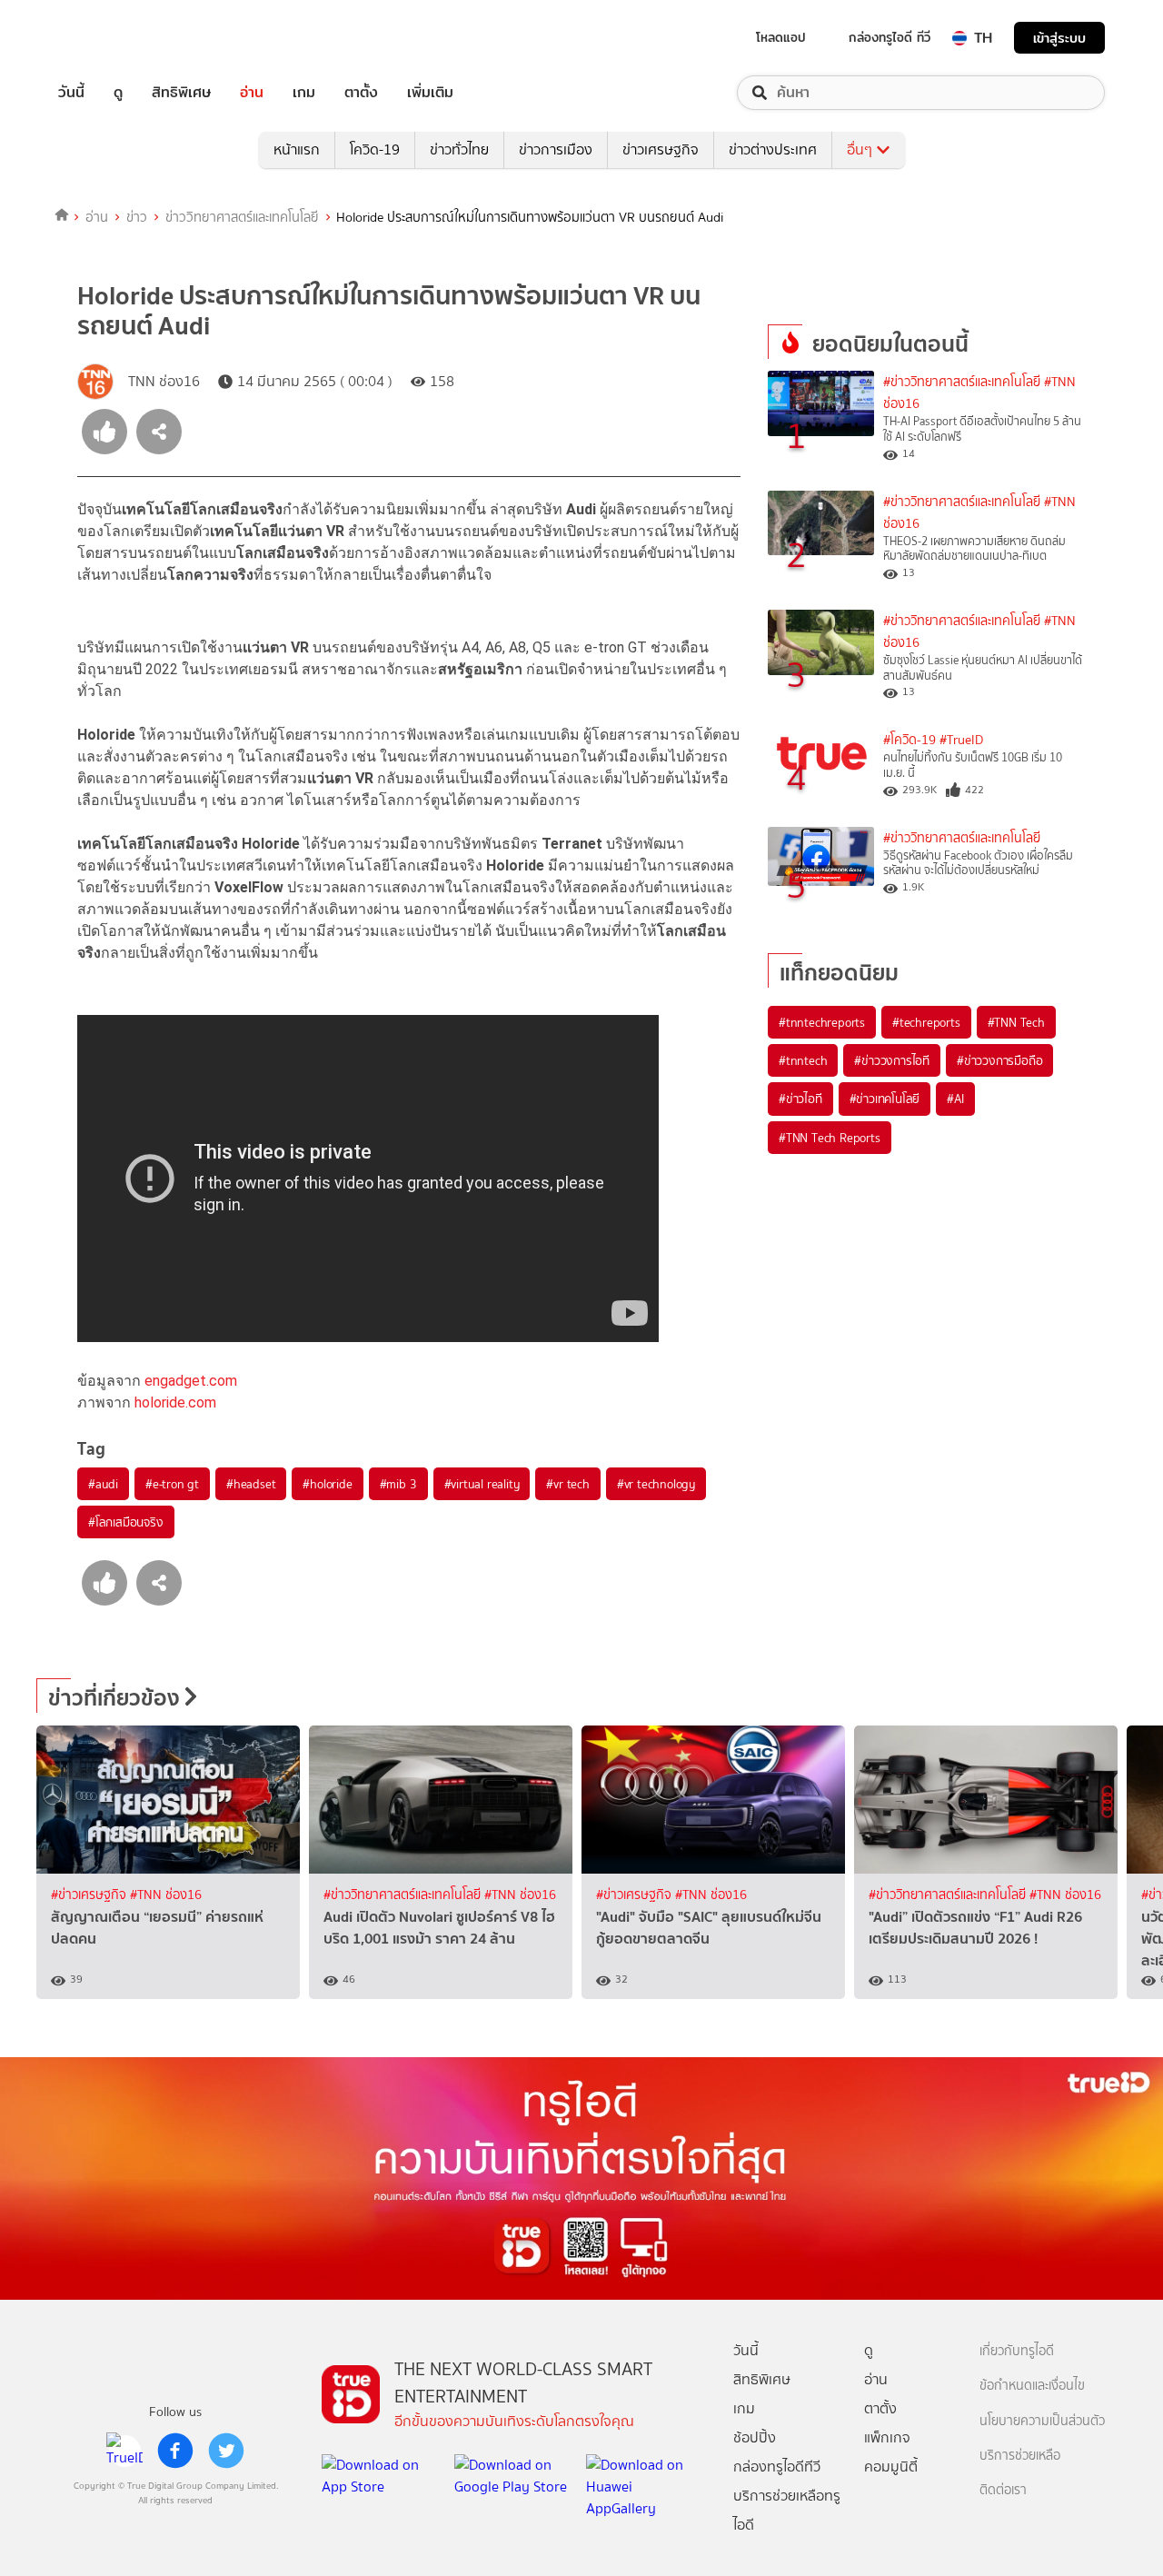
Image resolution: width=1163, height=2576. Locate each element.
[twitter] (226, 2451)
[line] (124, 2451)
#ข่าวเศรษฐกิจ (90, 1895)
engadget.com (191, 1381)
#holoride (327, 1484)
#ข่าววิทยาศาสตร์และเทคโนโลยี (962, 382)
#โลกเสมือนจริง (126, 1522)
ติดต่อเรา (1003, 2490)
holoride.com (175, 1402)
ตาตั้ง (361, 93)
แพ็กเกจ (887, 2437)
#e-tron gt (172, 1484)
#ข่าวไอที (800, 1099)
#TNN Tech (1016, 1022)
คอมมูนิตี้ (891, 2467)
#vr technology (656, 1484)
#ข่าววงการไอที (892, 1060)
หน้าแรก (297, 149)
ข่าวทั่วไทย (459, 149)
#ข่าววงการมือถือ (999, 1060)
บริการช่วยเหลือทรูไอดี (787, 2510)
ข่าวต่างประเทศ (773, 149)
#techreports (926, 1022)
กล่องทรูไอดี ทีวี (890, 37)
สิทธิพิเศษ (181, 93)
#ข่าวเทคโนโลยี (885, 1099)
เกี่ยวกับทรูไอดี (1017, 2351)
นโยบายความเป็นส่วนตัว (1042, 2421)
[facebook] (175, 2451)
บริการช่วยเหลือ (1020, 2456)
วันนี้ (71, 93)
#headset (251, 1484)
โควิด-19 (375, 149)
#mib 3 (398, 1484)
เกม (304, 93)
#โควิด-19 (910, 740)
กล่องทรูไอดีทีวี (777, 2467)
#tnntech (803, 1060)
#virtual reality (482, 1484)
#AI (955, 1099)
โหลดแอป (781, 37)
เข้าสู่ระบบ (1059, 38)
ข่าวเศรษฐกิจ (661, 149)
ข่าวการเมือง (556, 149)
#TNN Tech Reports (830, 1138)
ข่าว (137, 217)
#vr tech (567, 1484)
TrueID (113, 38)
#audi (103, 1484)
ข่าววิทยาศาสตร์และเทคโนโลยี (242, 217)
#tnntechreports (822, 1022)
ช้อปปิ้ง (755, 2437)
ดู (118, 93)
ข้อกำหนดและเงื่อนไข (1032, 2386)
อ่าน (252, 93)
